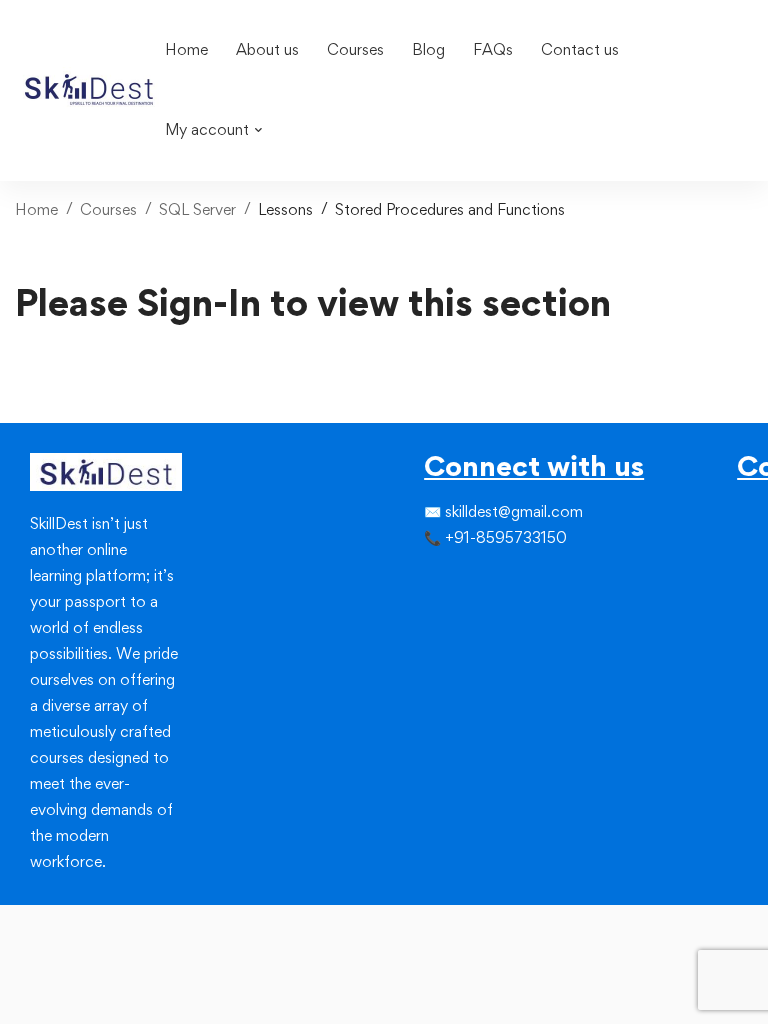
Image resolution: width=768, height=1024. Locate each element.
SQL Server (197, 209)
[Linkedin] (484, 579)
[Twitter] (444, 579)
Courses (108, 209)
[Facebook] (424, 579)
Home (36, 209)
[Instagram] (464, 579)
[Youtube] (484, 615)
